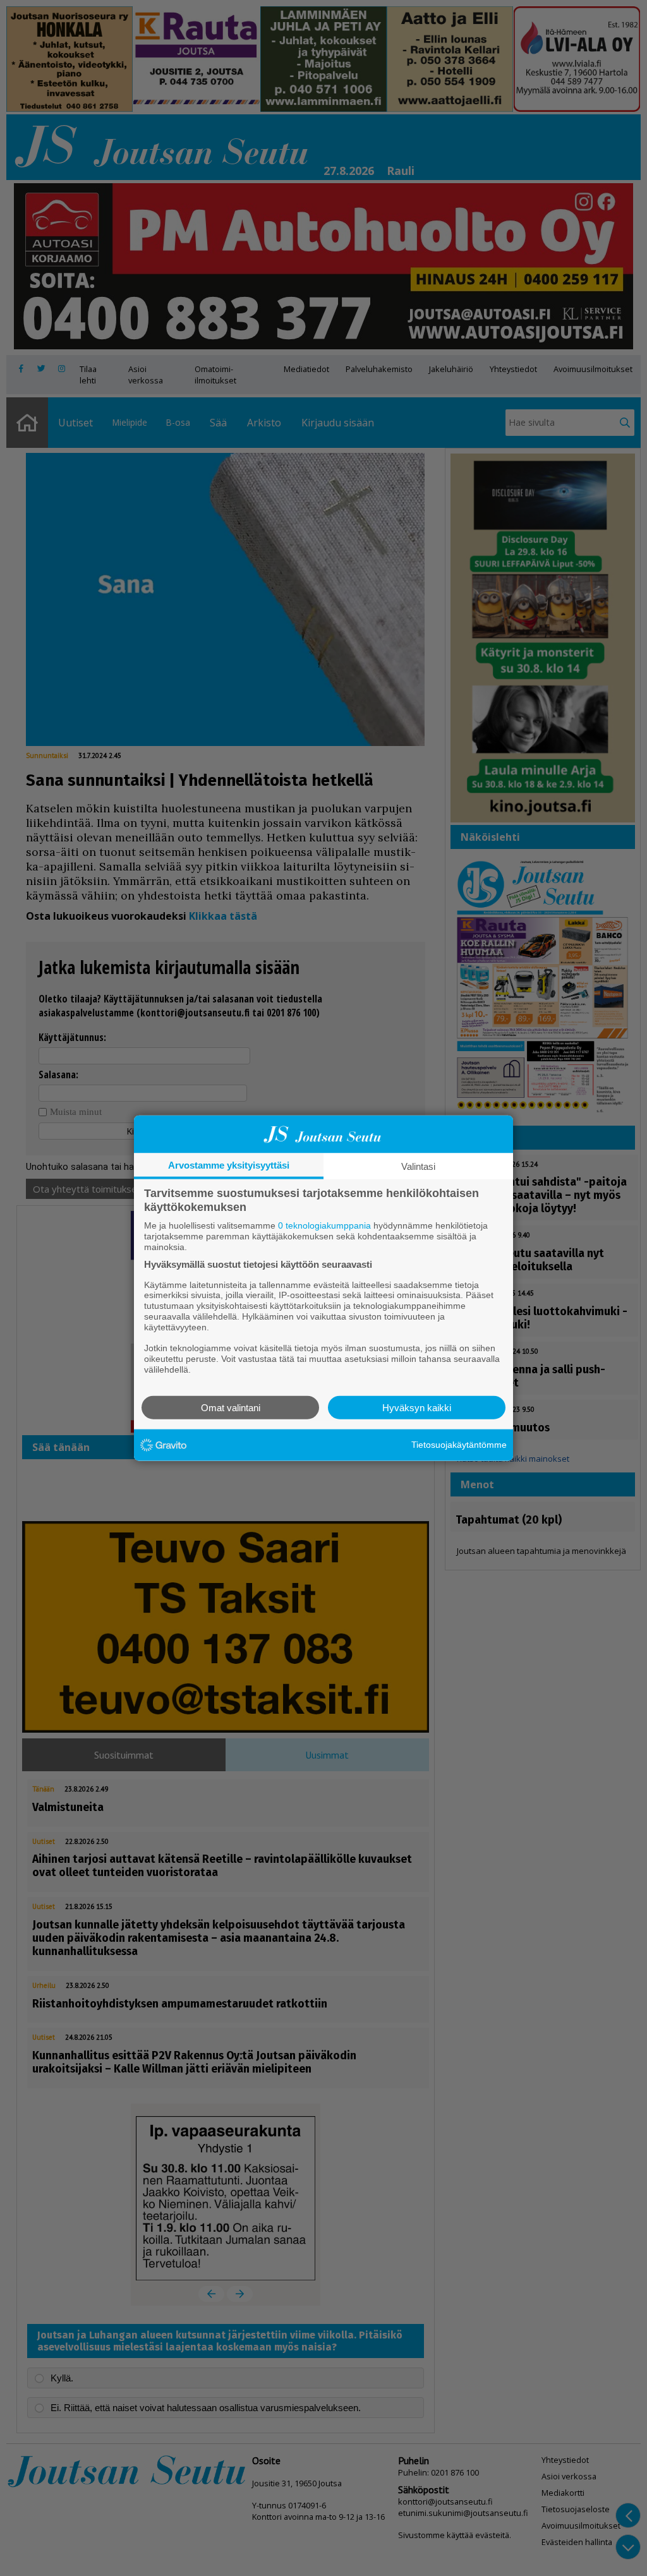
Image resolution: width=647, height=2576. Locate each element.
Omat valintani (231, 1407)
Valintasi (418, 1166)
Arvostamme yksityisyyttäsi (229, 1165)
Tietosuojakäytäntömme (459, 1445)
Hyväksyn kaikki (417, 1407)
